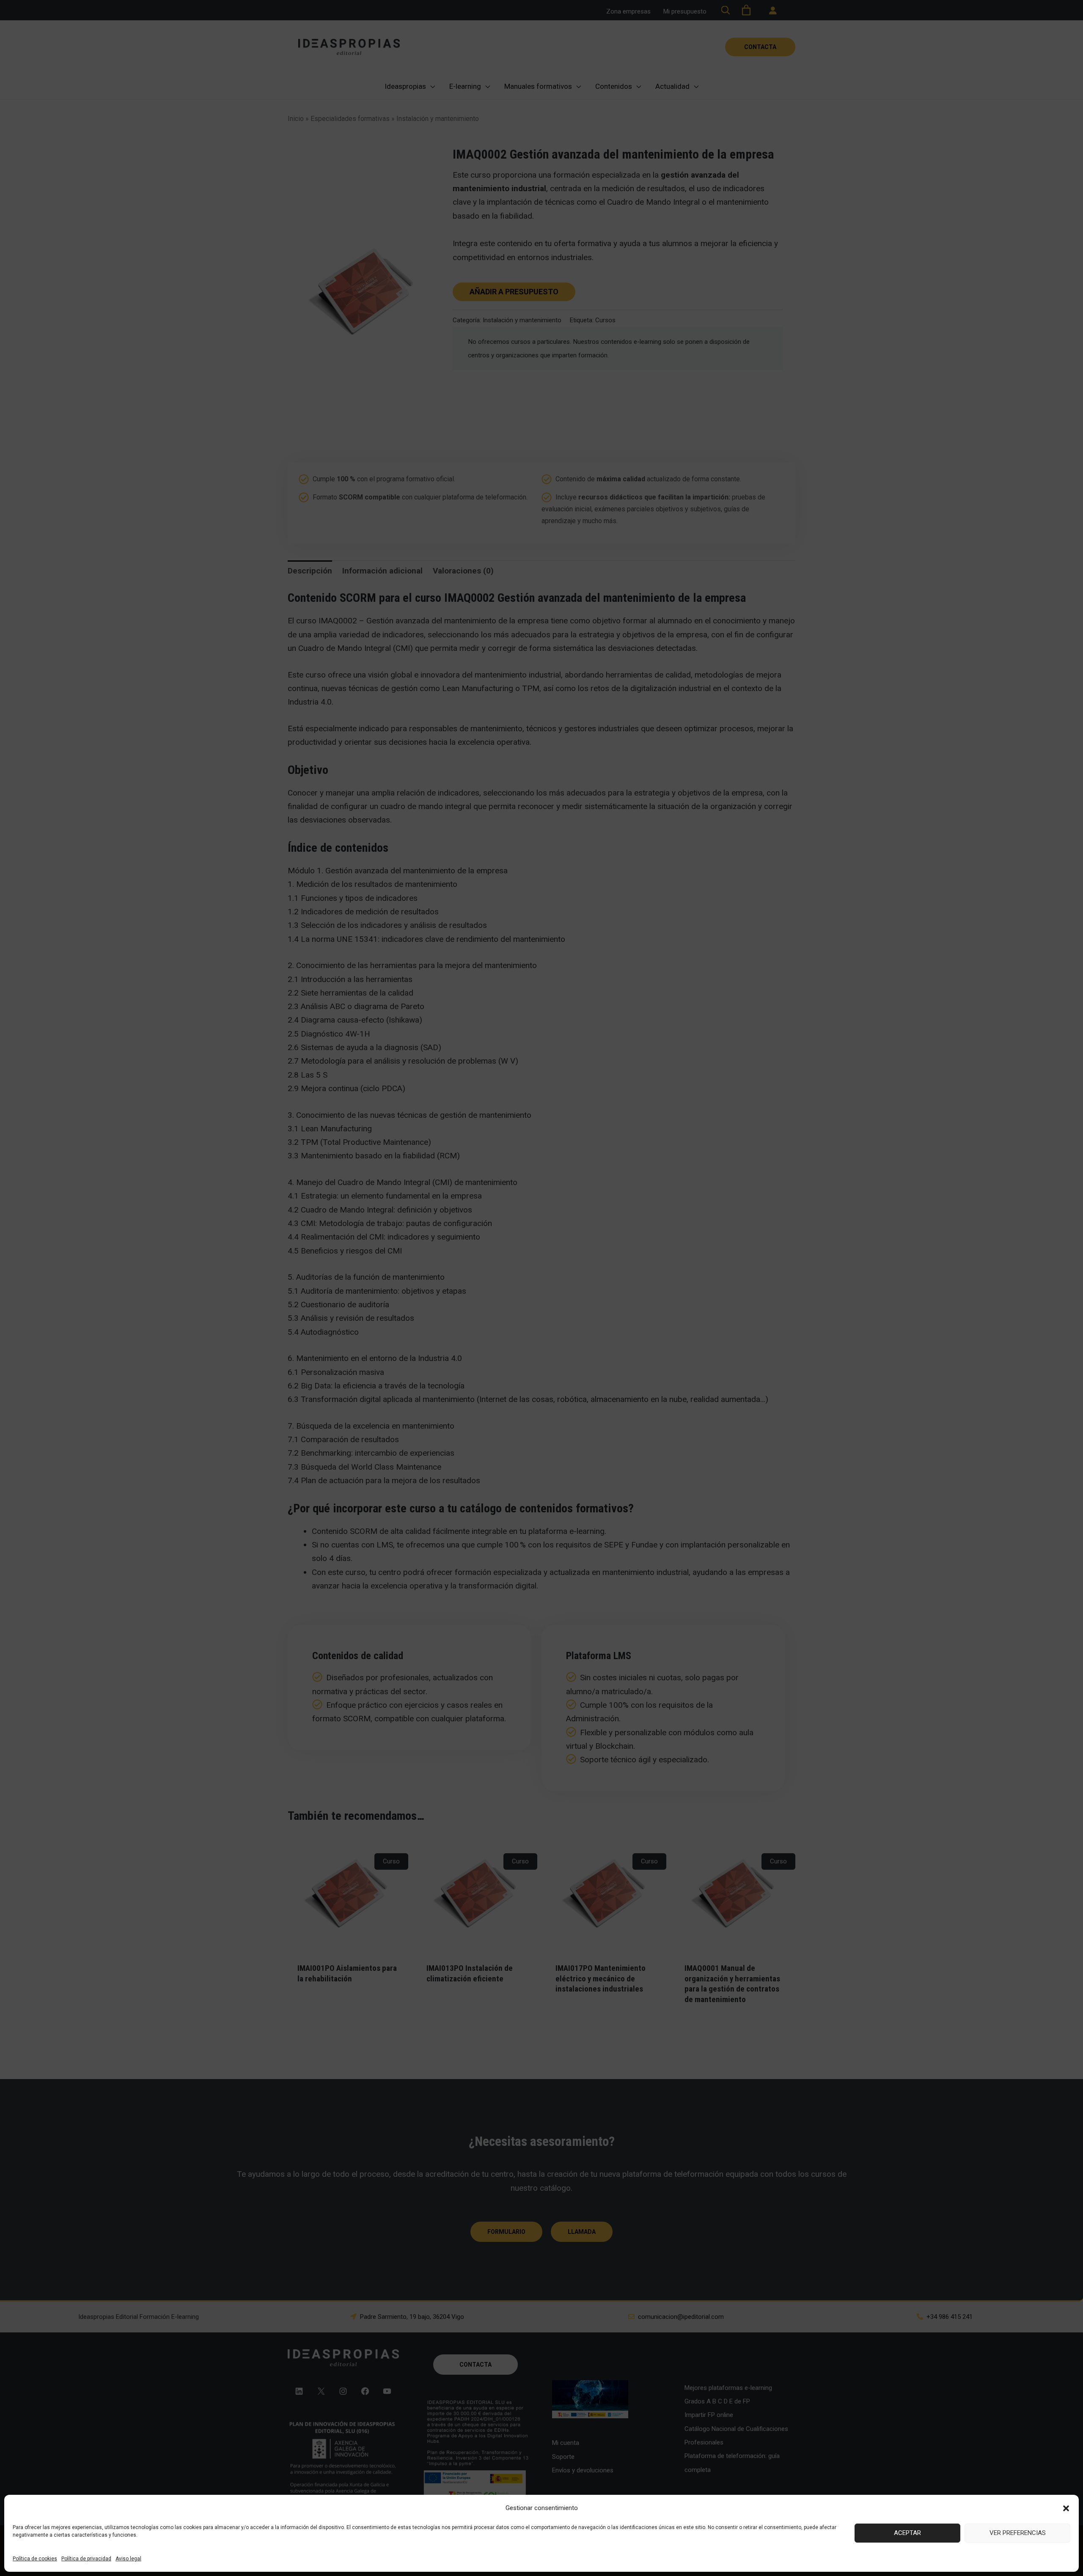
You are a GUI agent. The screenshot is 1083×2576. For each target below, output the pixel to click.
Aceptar (907, 2533)
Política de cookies (35, 2559)
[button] (1066, 2508)
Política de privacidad (86, 2559)
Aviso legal (128, 2559)
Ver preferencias (1018, 2533)
